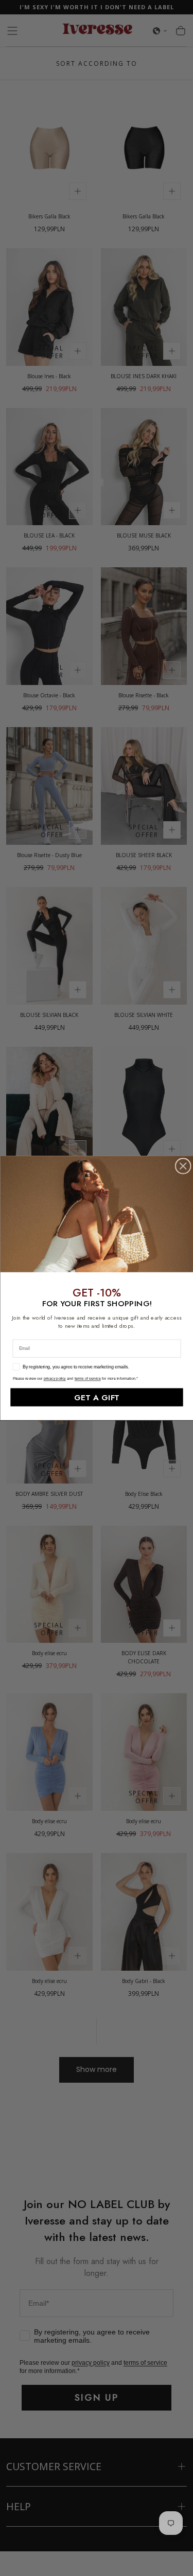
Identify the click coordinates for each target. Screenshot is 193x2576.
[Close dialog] (183, 1166)
